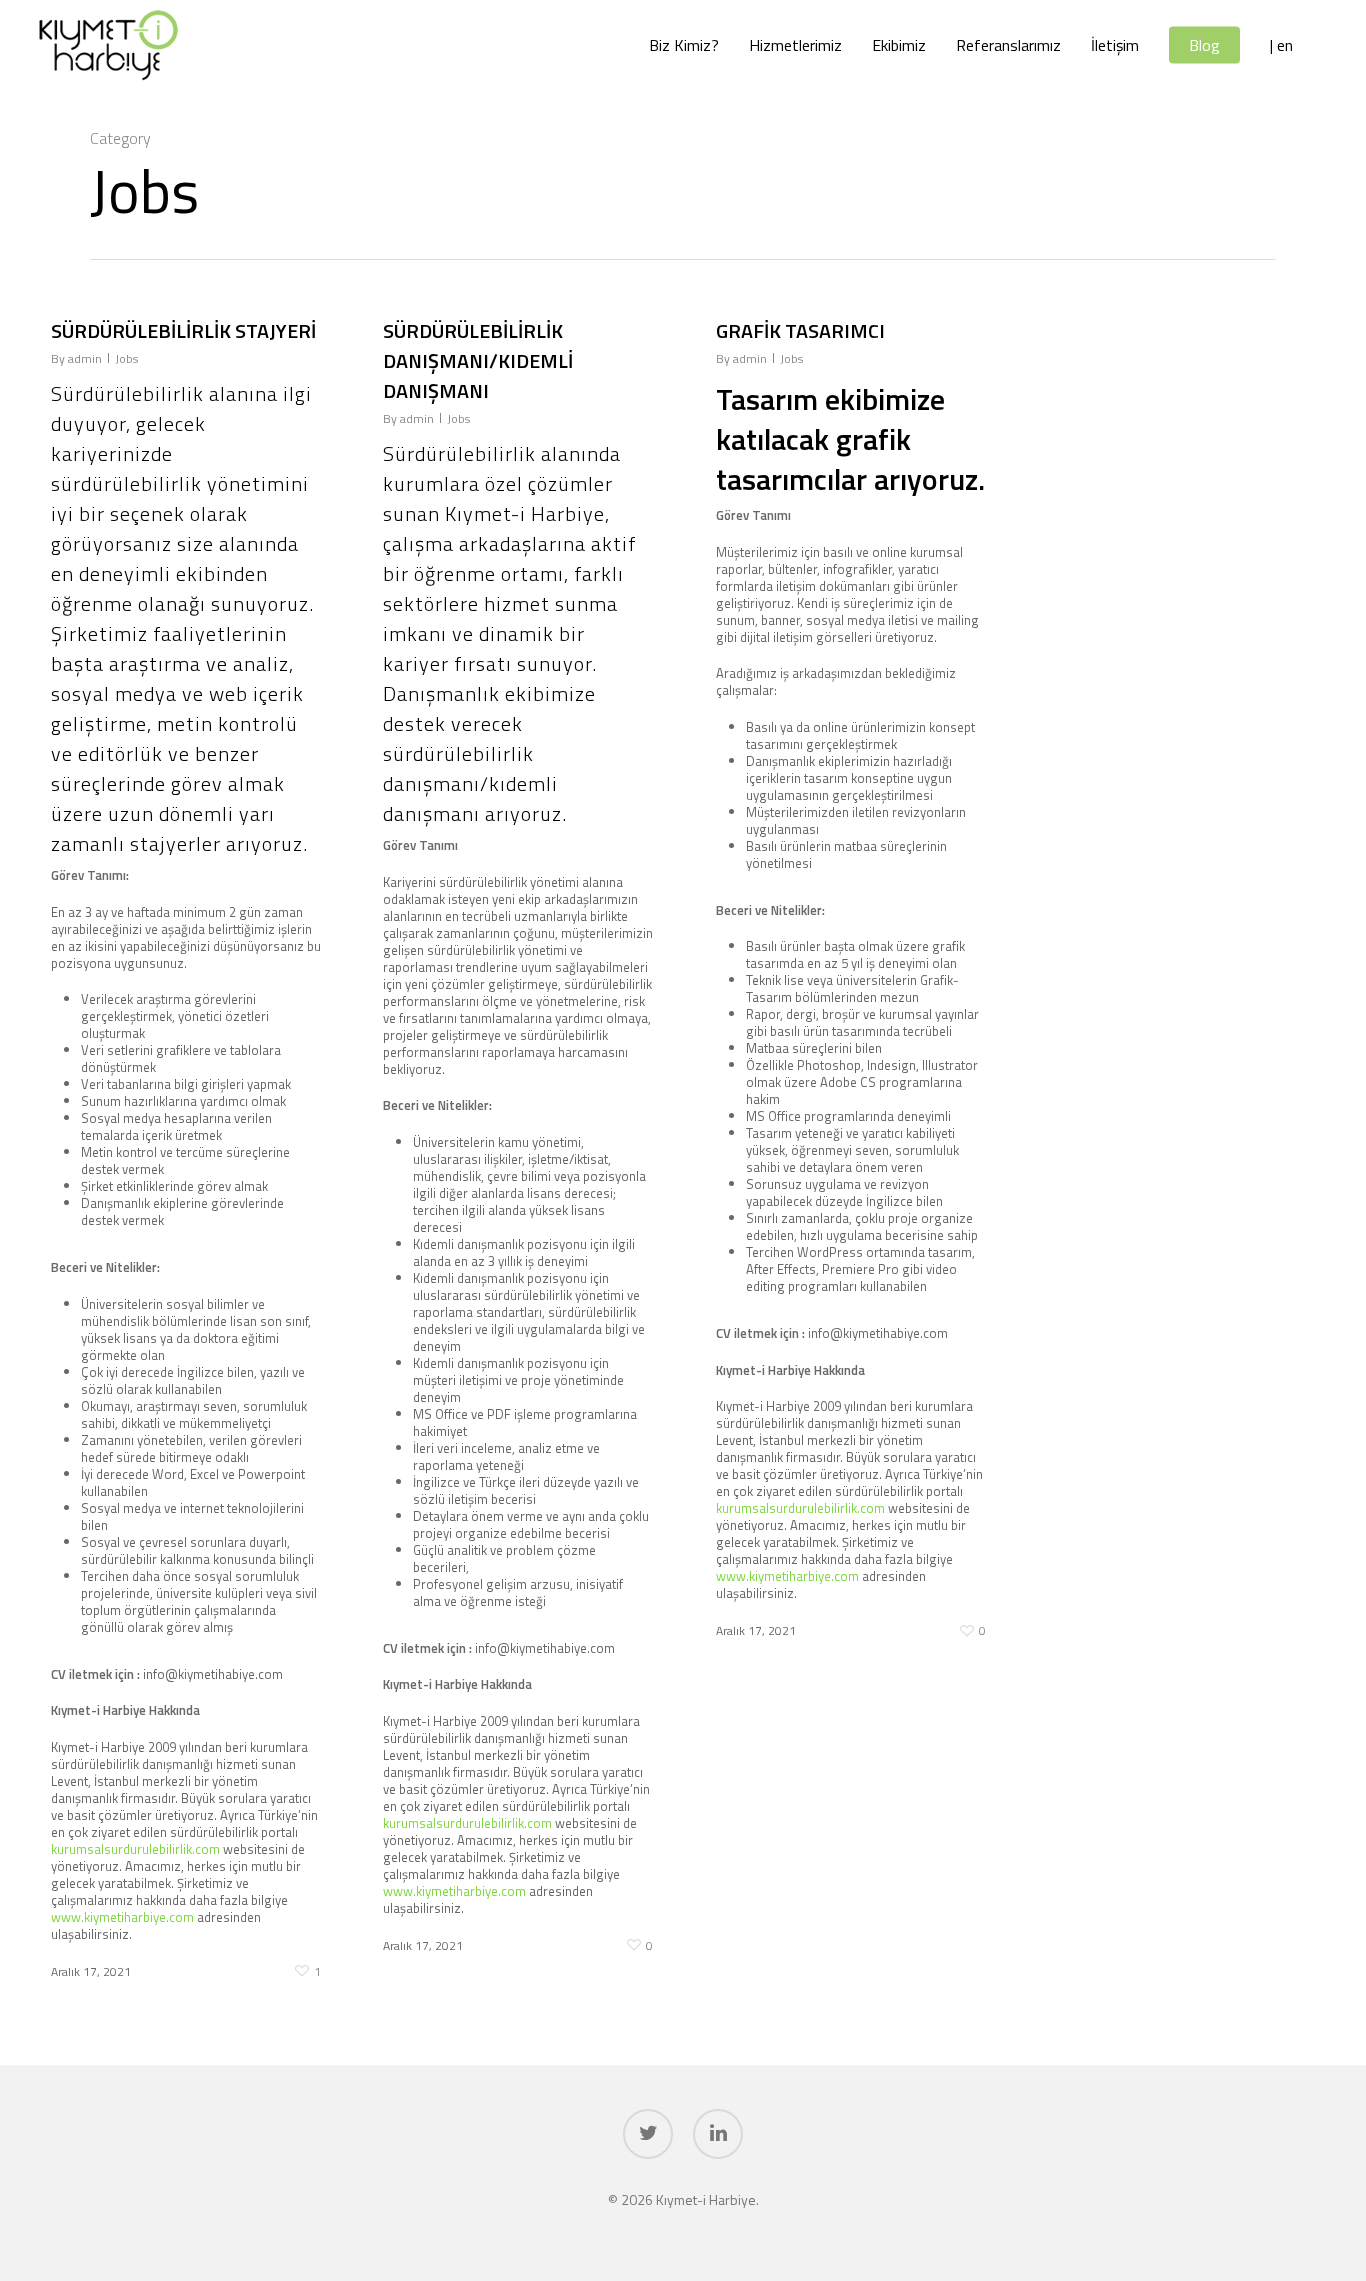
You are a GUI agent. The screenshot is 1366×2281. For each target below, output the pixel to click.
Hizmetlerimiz (795, 45)
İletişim (1115, 45)
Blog (1204, 45)
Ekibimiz (899, 45)
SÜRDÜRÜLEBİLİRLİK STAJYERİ (183, 330)
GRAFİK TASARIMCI (800, 330)
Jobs (126, 358)
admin (85, 358)
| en (1281, 45)
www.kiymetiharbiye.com (122, 1917)
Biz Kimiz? (684, 45)
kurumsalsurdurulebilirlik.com (135, 1849)
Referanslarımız (1008, 45)
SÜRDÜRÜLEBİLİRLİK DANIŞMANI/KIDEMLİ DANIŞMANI (478, 360)
